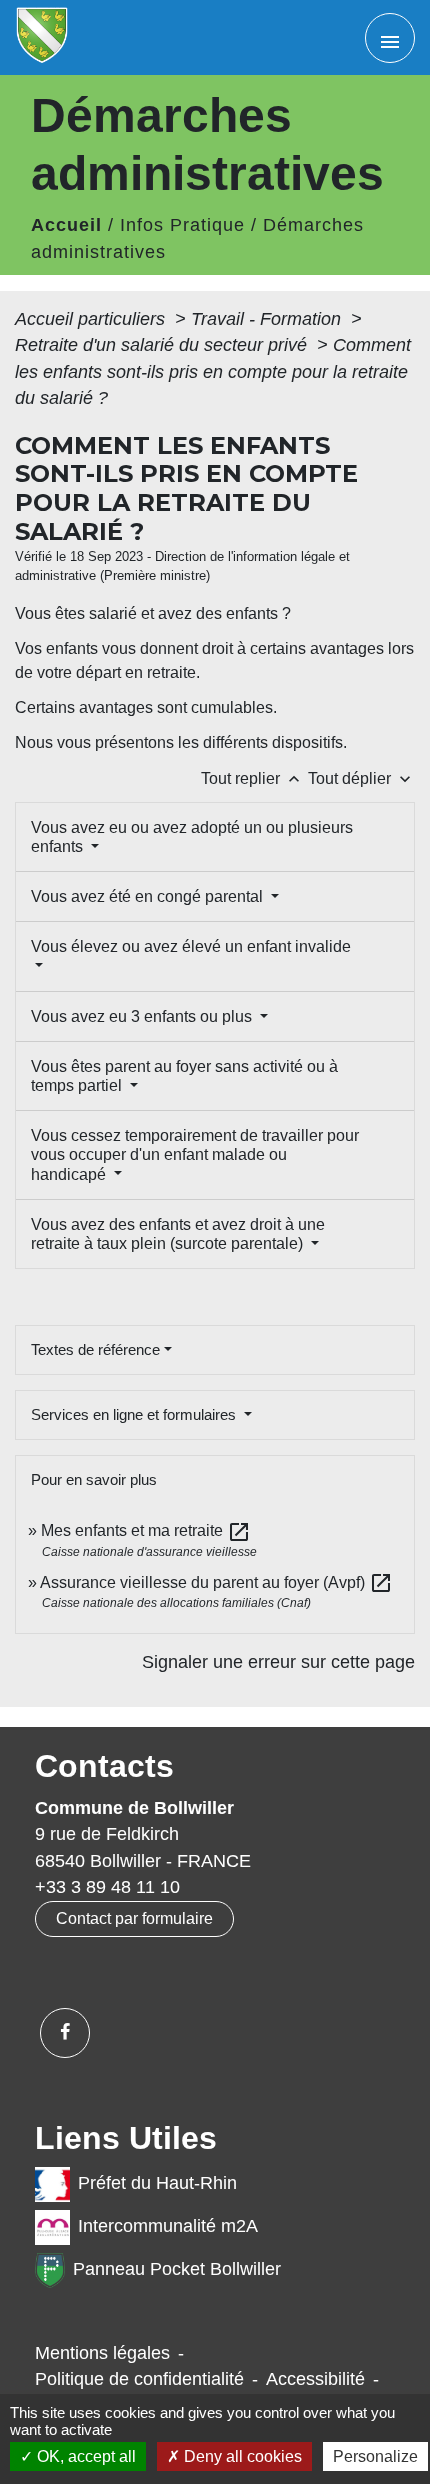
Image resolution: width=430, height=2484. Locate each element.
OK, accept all (84, 2456)
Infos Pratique (182, 225)
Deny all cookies (241, 2456)
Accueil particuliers (92, 319)
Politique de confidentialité (139, 2379)
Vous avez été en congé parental (149, 896)
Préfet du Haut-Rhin (157, 2183)
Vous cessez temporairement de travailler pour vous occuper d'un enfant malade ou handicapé (195, 1154)
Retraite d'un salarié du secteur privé (163, 345)
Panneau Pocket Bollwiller (177, 2269)
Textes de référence (95, 1349)
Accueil (66, 225)
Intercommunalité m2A (168, 2226)
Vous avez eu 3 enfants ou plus (143, 1016)
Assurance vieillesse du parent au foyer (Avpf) (216, 1582)
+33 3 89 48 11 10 (107, 1887)
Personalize (375, 2456)
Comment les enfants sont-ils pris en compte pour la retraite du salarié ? (213, 371)
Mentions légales (102, 2353)
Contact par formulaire (134, 1918)
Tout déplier (361, 778)
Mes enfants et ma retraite (146, 1530)
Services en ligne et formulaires (135, 1414)
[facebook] (65, 2033)
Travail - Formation (268, 319)
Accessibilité (315, 2379)
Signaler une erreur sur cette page (278, 1662)
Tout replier (252, 778)
